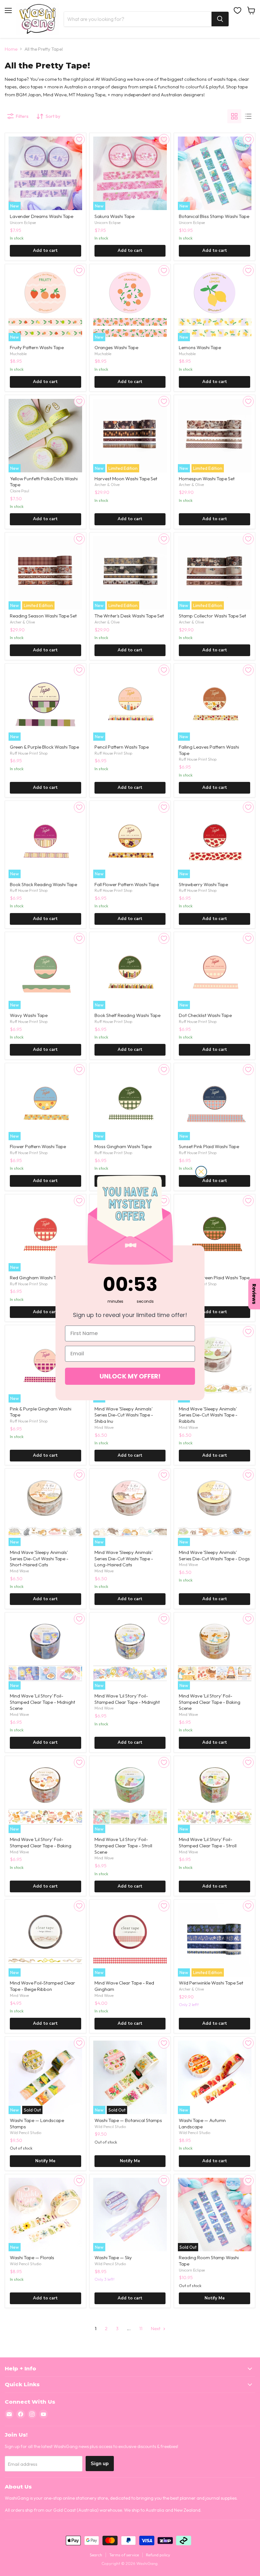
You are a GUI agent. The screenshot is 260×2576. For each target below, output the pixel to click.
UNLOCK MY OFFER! (130, 1376)
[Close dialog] (201, 1172)
